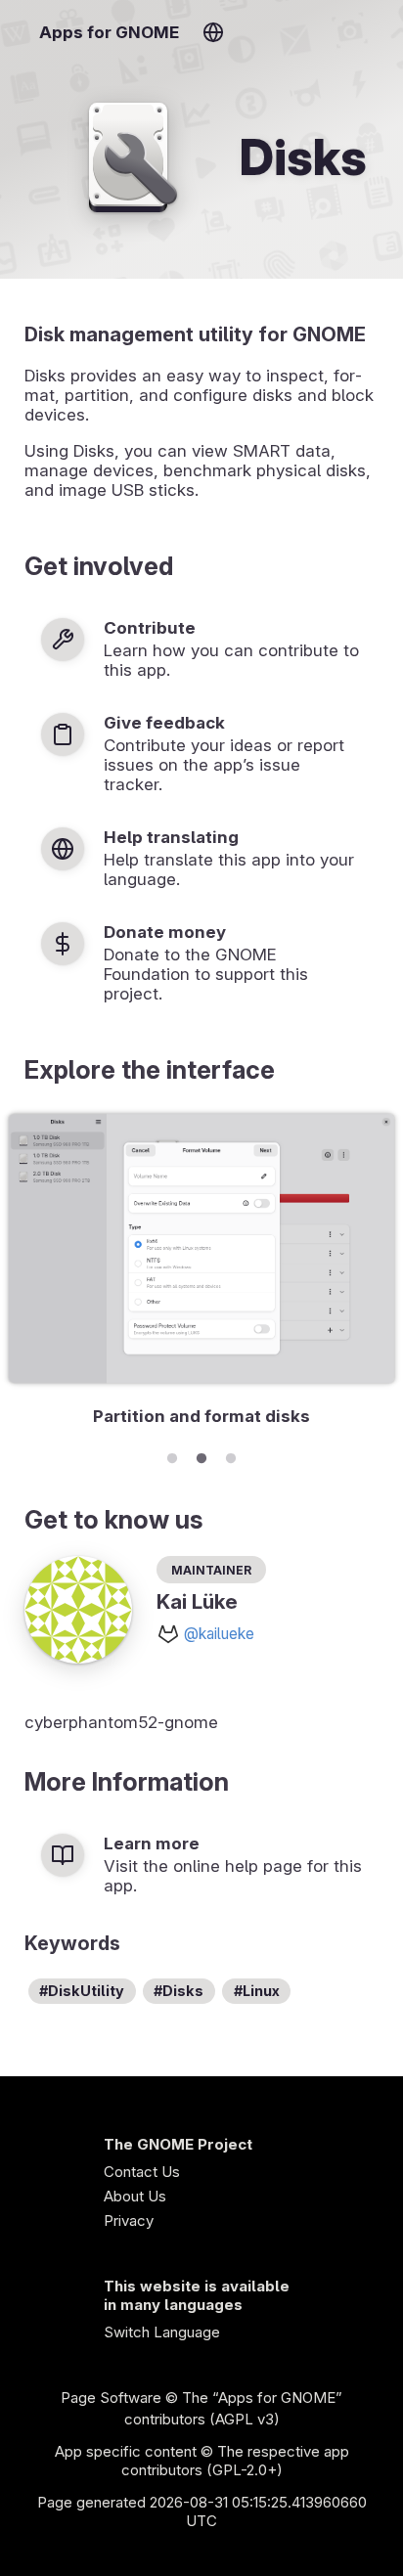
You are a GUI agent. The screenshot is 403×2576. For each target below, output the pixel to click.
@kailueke (219, 1634)
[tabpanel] (201, 1273)
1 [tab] (172, 1455)
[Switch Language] (213, 32)
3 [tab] (231, 1455)
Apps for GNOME (109, 32)
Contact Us (142, 2172)
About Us (135, 2196)
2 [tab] (201, 1455)
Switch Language (162, 2332)
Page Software (111, 2398)
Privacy (129, 2221)
